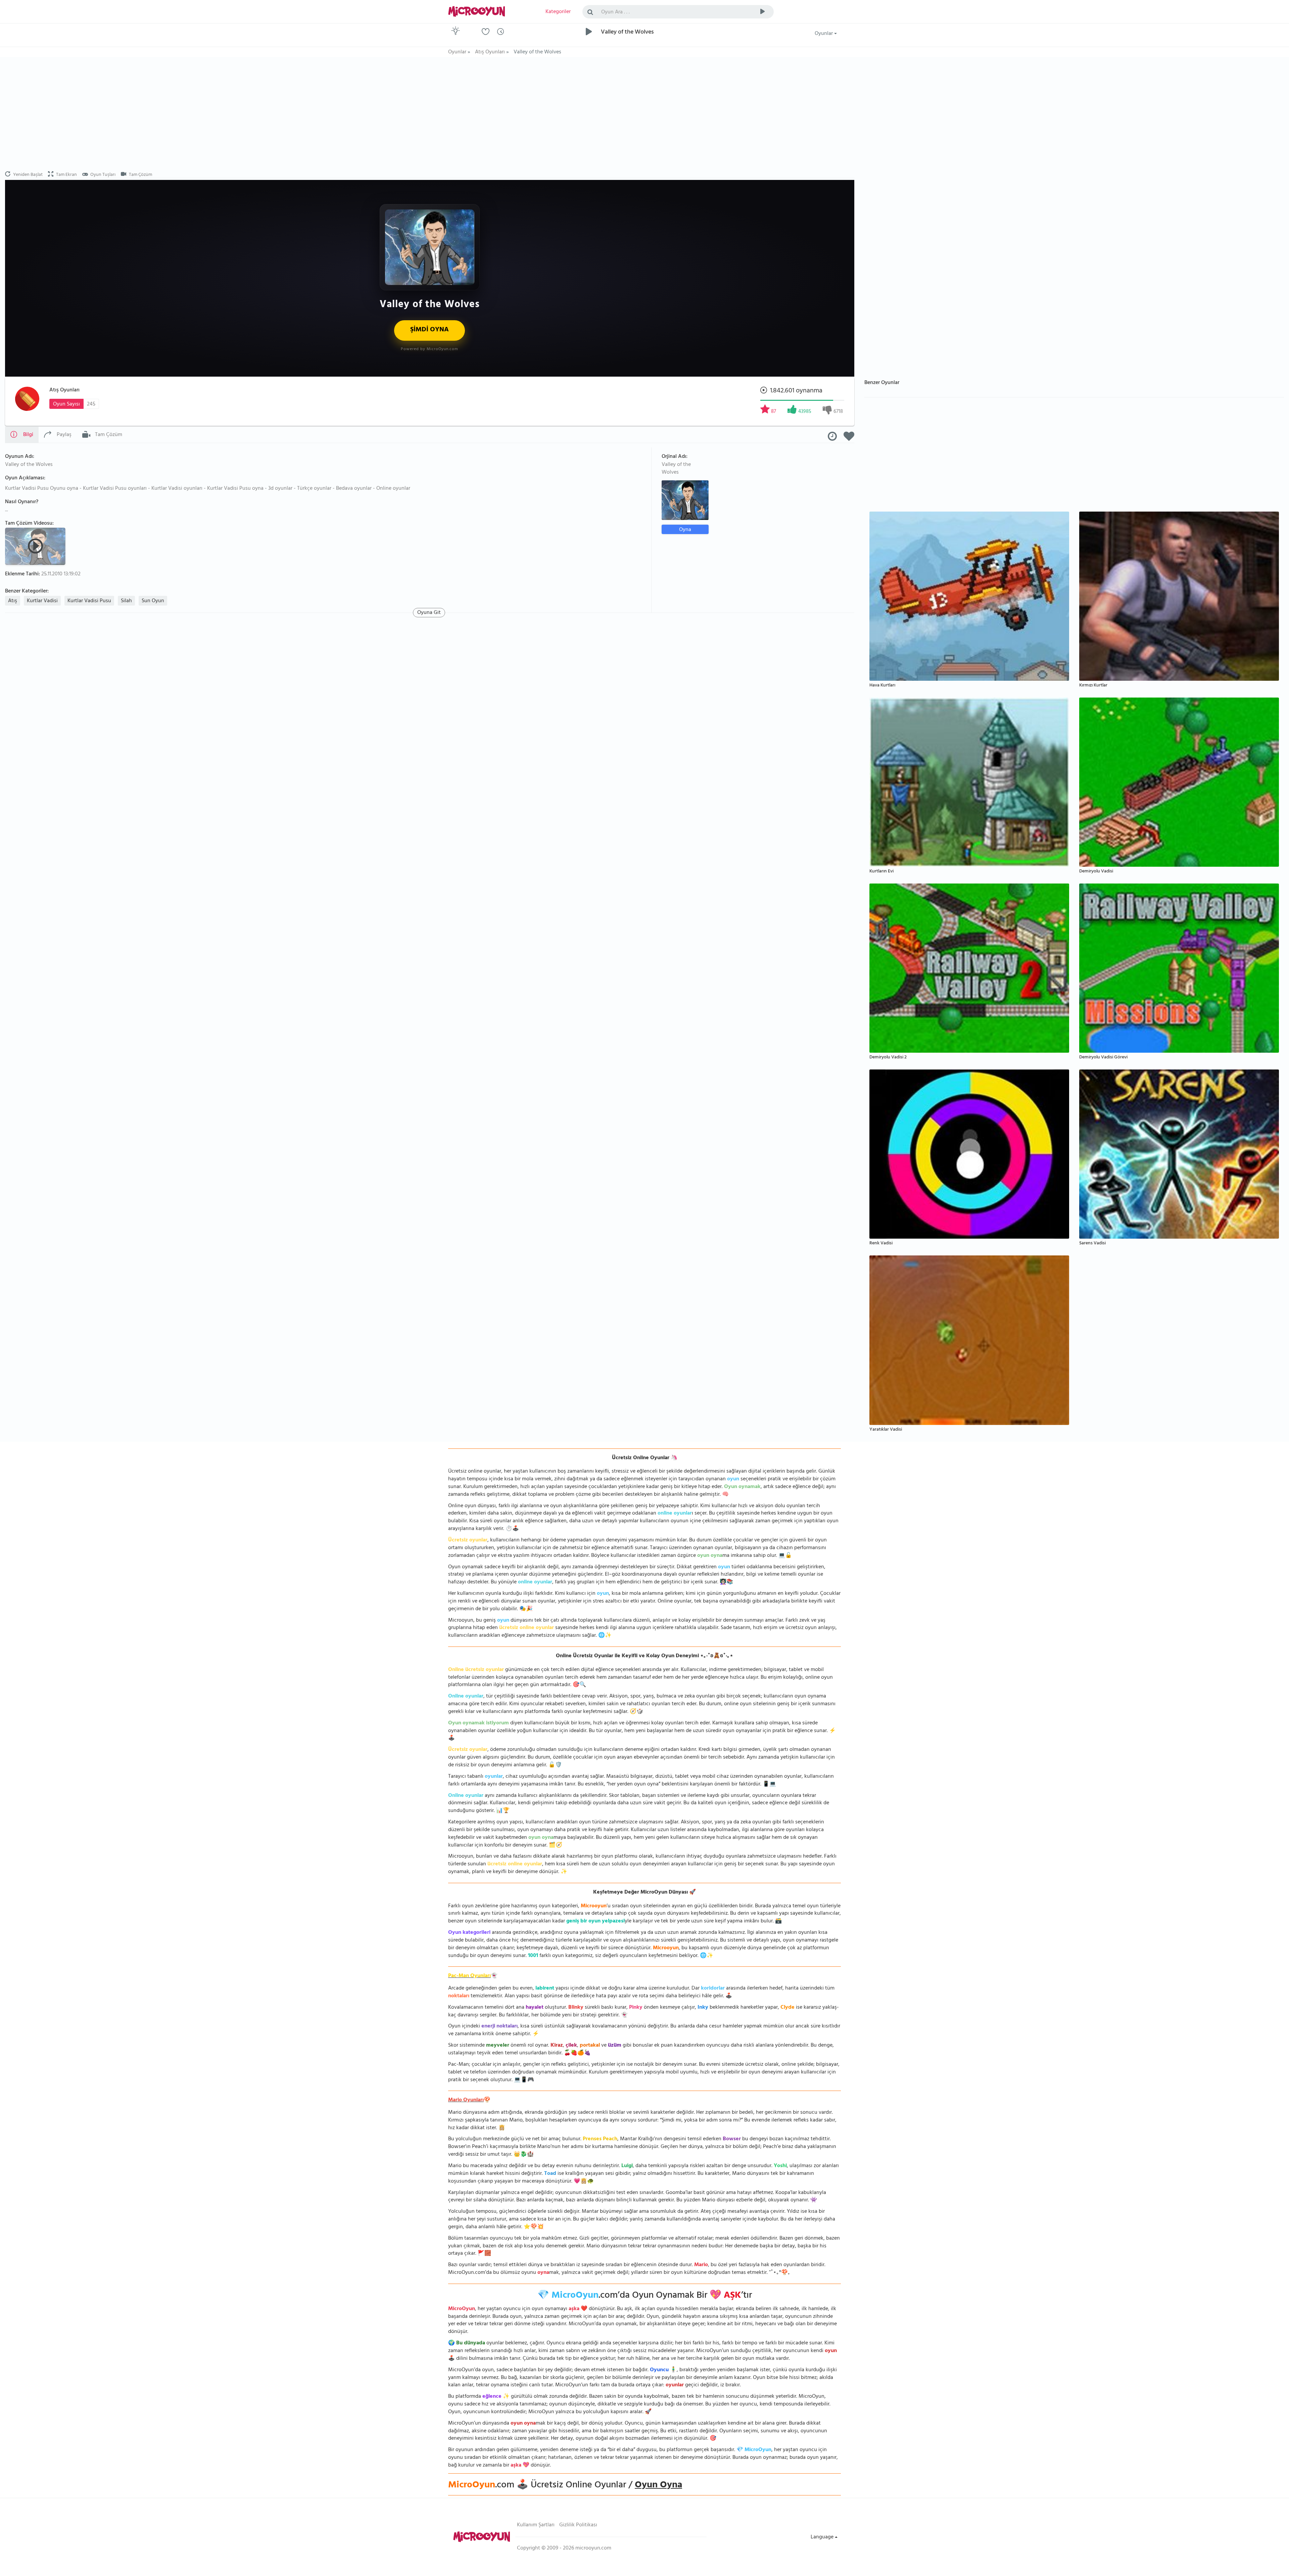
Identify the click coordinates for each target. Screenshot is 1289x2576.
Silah (126, 601)
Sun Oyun (153, 601)
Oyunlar (824, 34)
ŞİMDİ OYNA (429, 330)
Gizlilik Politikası (578, 2525)
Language (823, 2537)
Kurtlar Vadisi (42, 601)
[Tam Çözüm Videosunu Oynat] (36, 546)
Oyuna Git (429, 613)
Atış (13, 601)
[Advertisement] (430, 114)
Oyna (685, 530)
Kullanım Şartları (536, 2525)
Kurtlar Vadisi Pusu (89, 601)
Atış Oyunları (64, 390)
